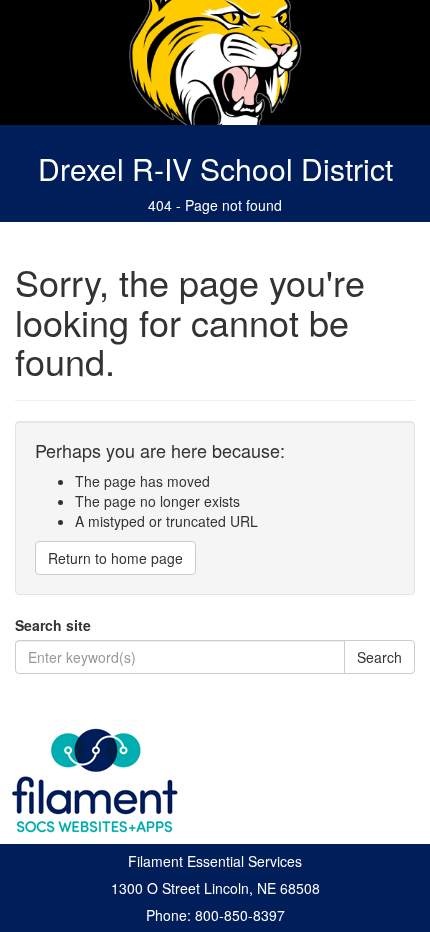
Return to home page (115, 558)
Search (379, 657)
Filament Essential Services (215, 861)
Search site (53, 625)
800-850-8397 (240, 915)
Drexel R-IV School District (215, 168)
